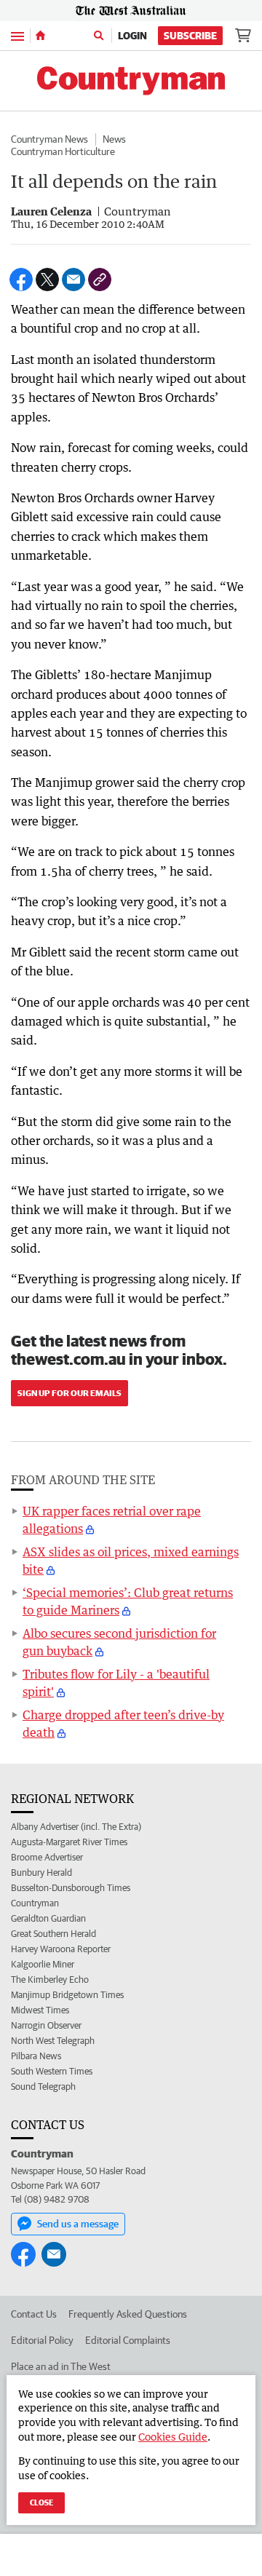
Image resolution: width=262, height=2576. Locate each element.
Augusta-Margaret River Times (69, 1842)
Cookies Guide (173, 2437)
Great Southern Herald (53, 1934)
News (114, 139)
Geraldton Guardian (48, 1918)
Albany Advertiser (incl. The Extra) (76, 1827)
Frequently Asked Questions (128, 2314)
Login (132, 36)
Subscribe (190, 36)
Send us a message (78, 2224)
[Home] (40, 36)
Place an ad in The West (61, 2366)
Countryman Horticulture (63, 151)
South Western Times (52, 2071)
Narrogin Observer (46, 2025)
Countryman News (49, 139)
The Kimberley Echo (50, 1979)
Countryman (35, 1903)
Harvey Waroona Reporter (61, 1949)
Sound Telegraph (43, 2086)
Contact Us (34, 2314)
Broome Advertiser (47, 1857)
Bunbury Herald (41, 1872)
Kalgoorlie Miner (43, 1964)
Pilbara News (36, 2056)
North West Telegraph (53, 2041)
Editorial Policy (42, 2340)
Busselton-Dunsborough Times (71, 1888)
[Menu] (17, 35)
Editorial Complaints (128, 2340)
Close (41, 2502)
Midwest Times (40, 2010)
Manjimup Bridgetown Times (67, 1995)
